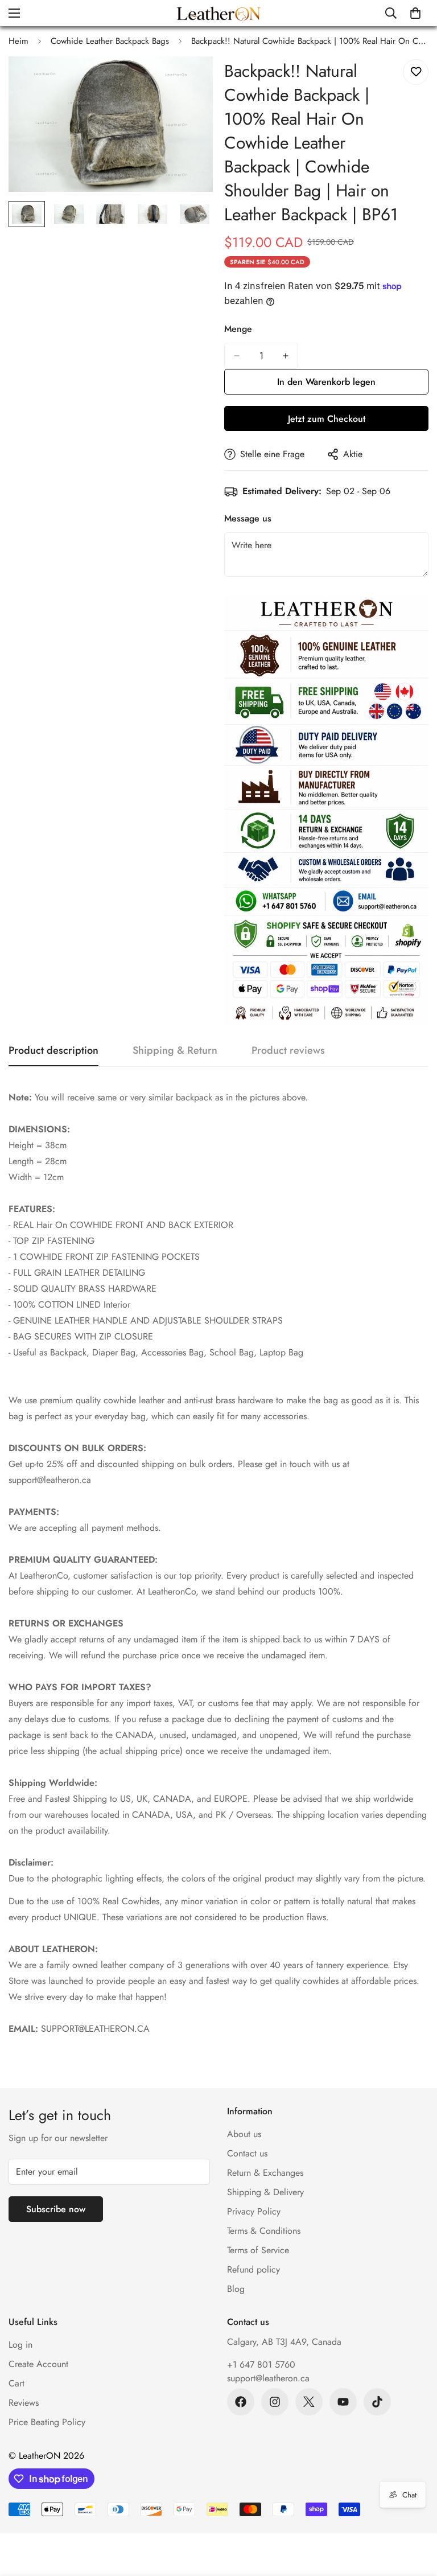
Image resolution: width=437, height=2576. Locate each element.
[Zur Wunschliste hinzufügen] (416, 72)
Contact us (247, 2153)
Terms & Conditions (264, 2231)
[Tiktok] (377, 2402)
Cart (17, 2383)
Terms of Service (258, 2250)
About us (244, 2134)
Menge (238, 329)
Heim (18, 41)
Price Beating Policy (47, 2422)
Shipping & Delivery (265, 2192)
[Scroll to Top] (415, 2514)
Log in (20, 2345)
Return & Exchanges (265, 2173)
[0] (415, 13)
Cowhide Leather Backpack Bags (110, 41)
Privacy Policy (254, 2211)
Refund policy (253, 2269)
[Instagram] (275, 2402)
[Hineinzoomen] (189, 81)
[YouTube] (343, 2402)
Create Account (38, 2364)
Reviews (24, 2403)
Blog (236, 2289)
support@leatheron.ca (268, 2378)
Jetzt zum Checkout (327, 419)
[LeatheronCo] (218, 13)
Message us (248, 518)
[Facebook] (241, 2402)
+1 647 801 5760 (261, 2365)
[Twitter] (309, 2402)
